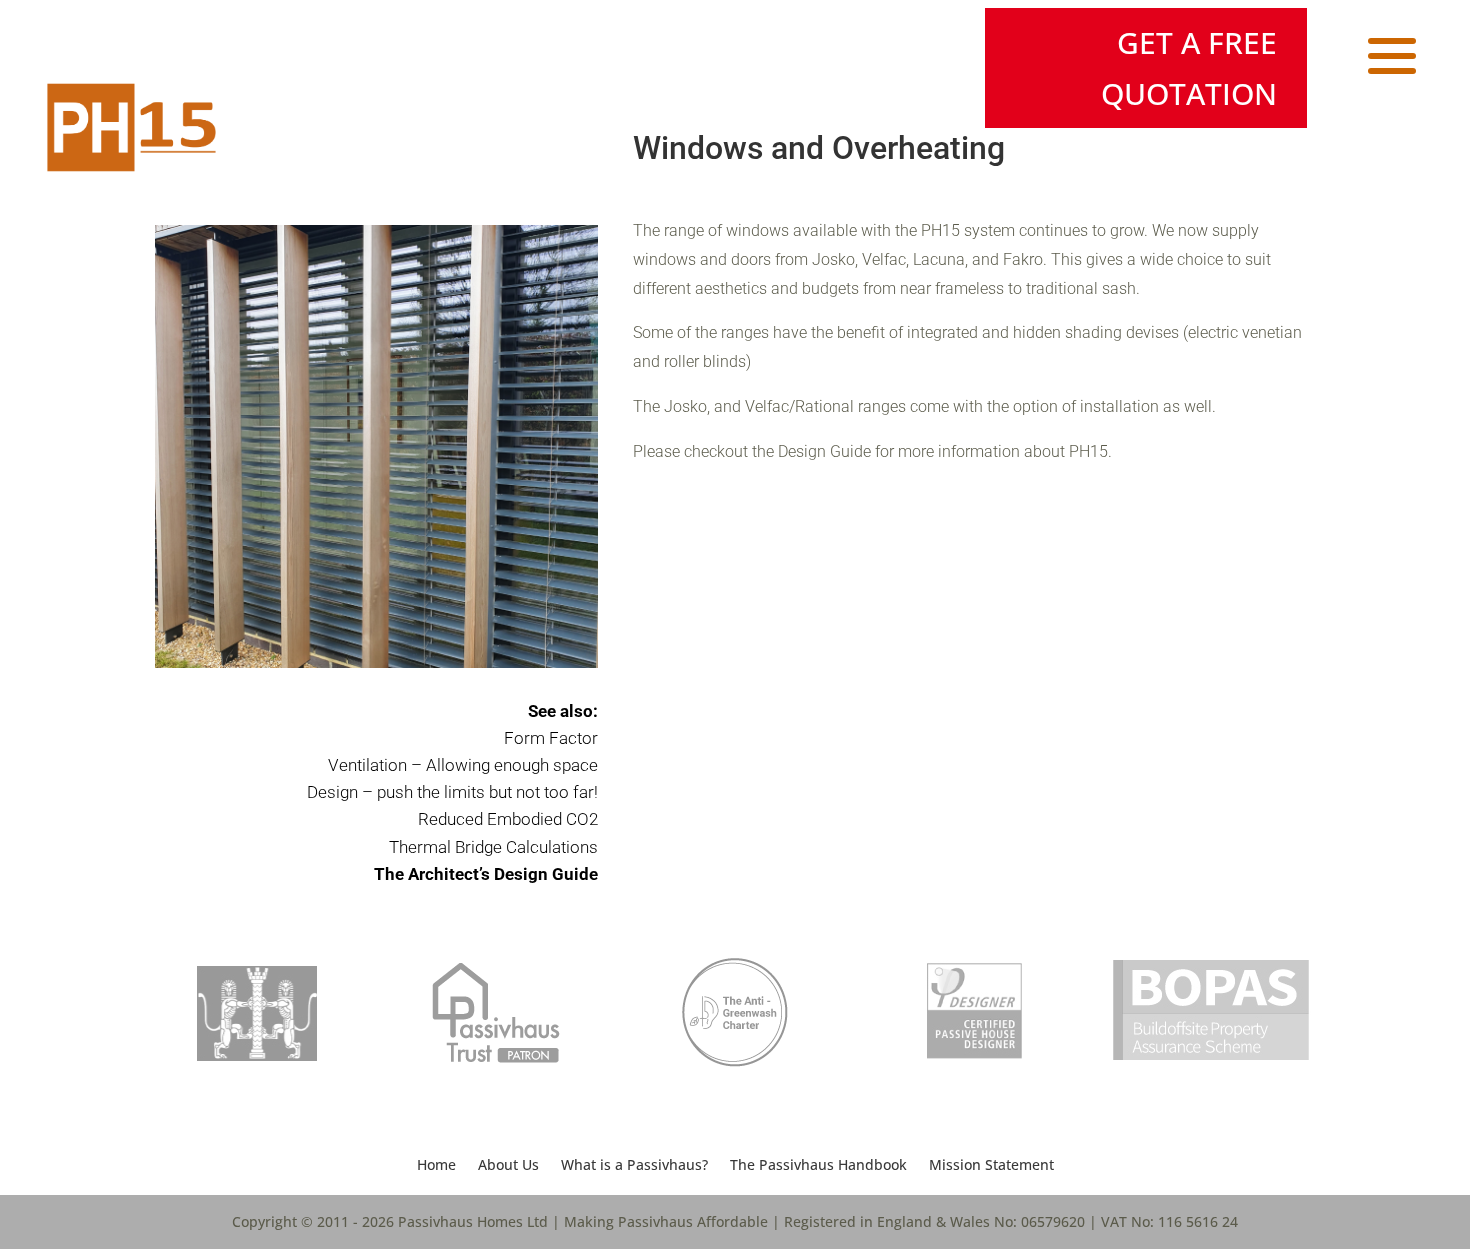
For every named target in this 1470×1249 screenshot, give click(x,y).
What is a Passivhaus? (634, 1166)
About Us (508, 1166)
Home (436, 1166)
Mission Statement (991, 1166)
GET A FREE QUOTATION (1189, 68)
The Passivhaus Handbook (818, 1166)
